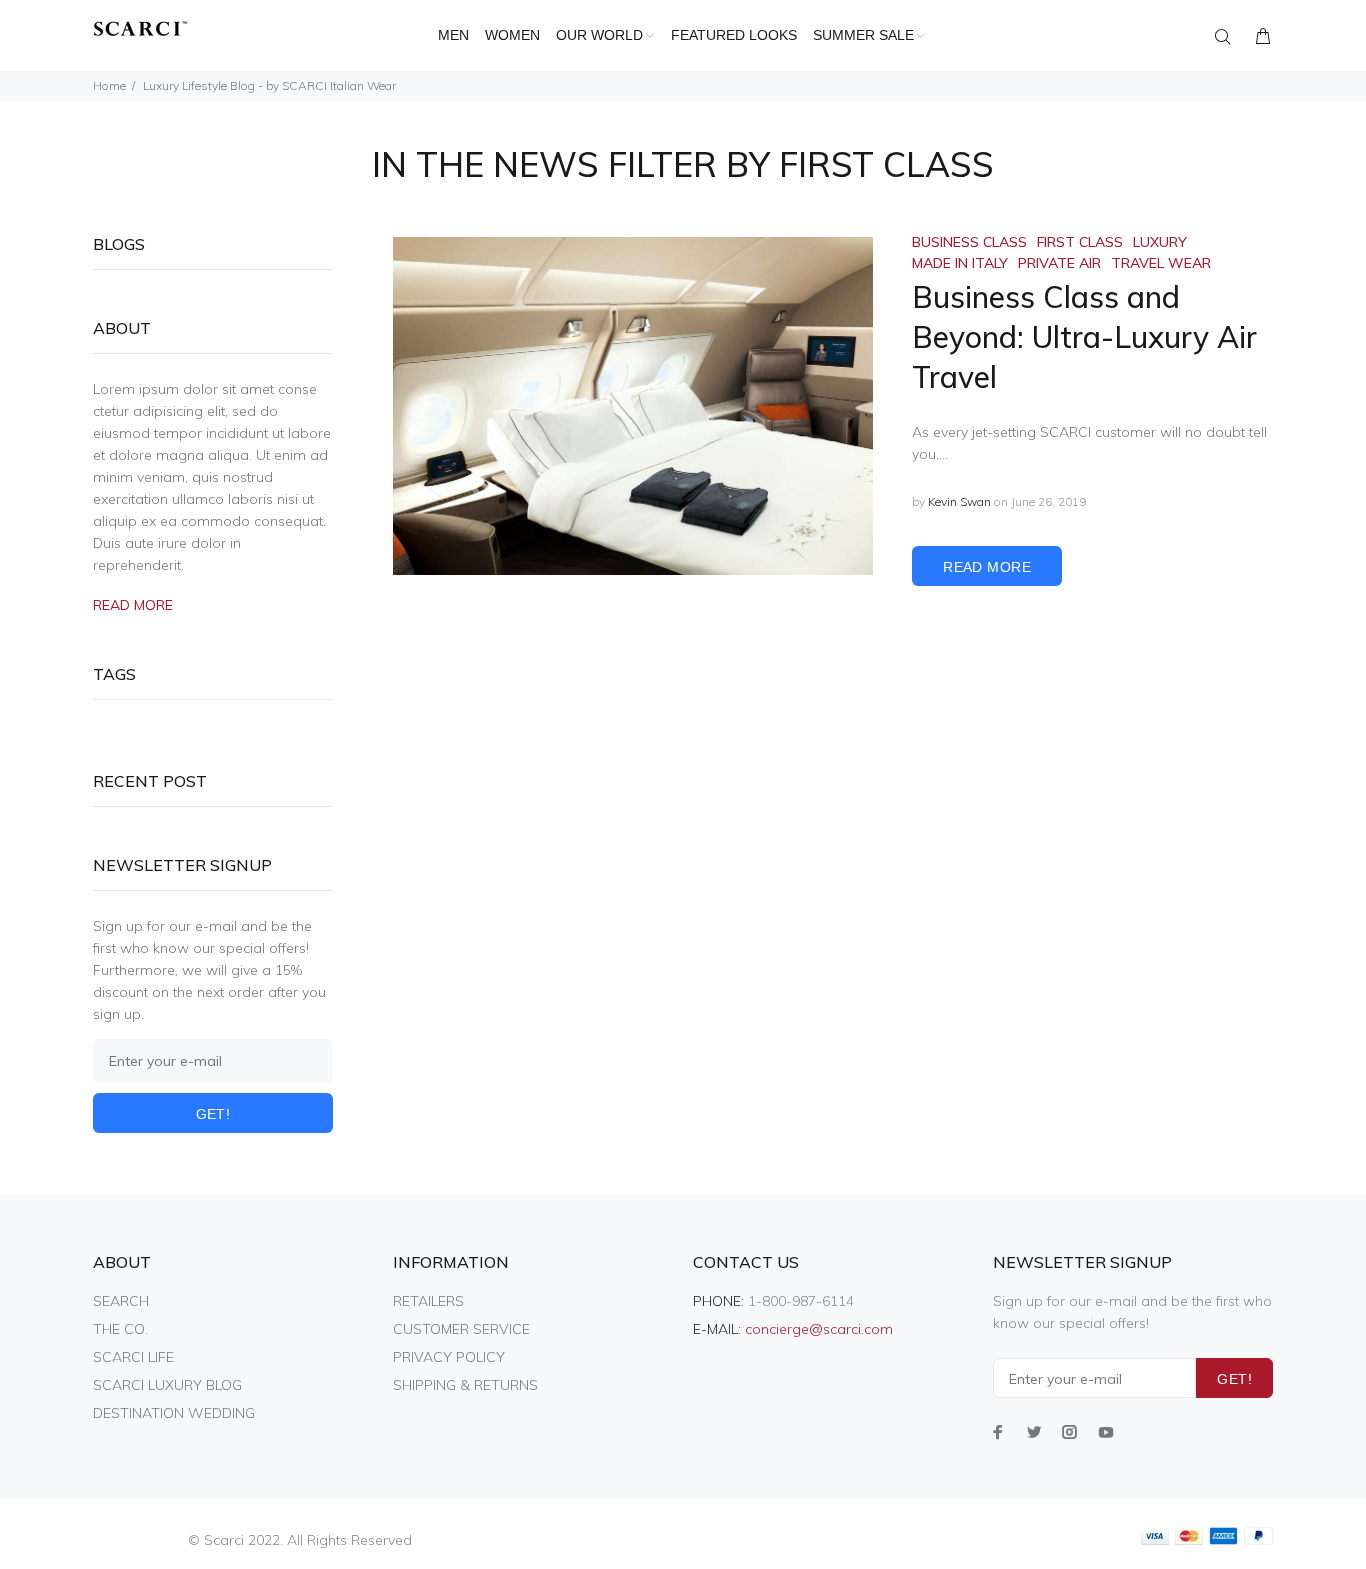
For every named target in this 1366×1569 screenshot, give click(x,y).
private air (1059, 263)
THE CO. (120, 1329)
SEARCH (121, 1301)
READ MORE (987, 567)
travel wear (1161, 263)
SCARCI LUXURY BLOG (167, 1385)
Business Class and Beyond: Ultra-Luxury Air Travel (1084, 337)
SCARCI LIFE (133, 1357)
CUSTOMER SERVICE (461, 1329)
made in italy (960, 263)
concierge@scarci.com (819, 1329)
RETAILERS (428, 1301)
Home (109, 85)
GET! (213, 1114)
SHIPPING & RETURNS (465, 1385)
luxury (1160, 242)
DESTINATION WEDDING (174, 1413)
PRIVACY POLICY (449, 1357)
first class (1080, 242)
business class (969, 242)
